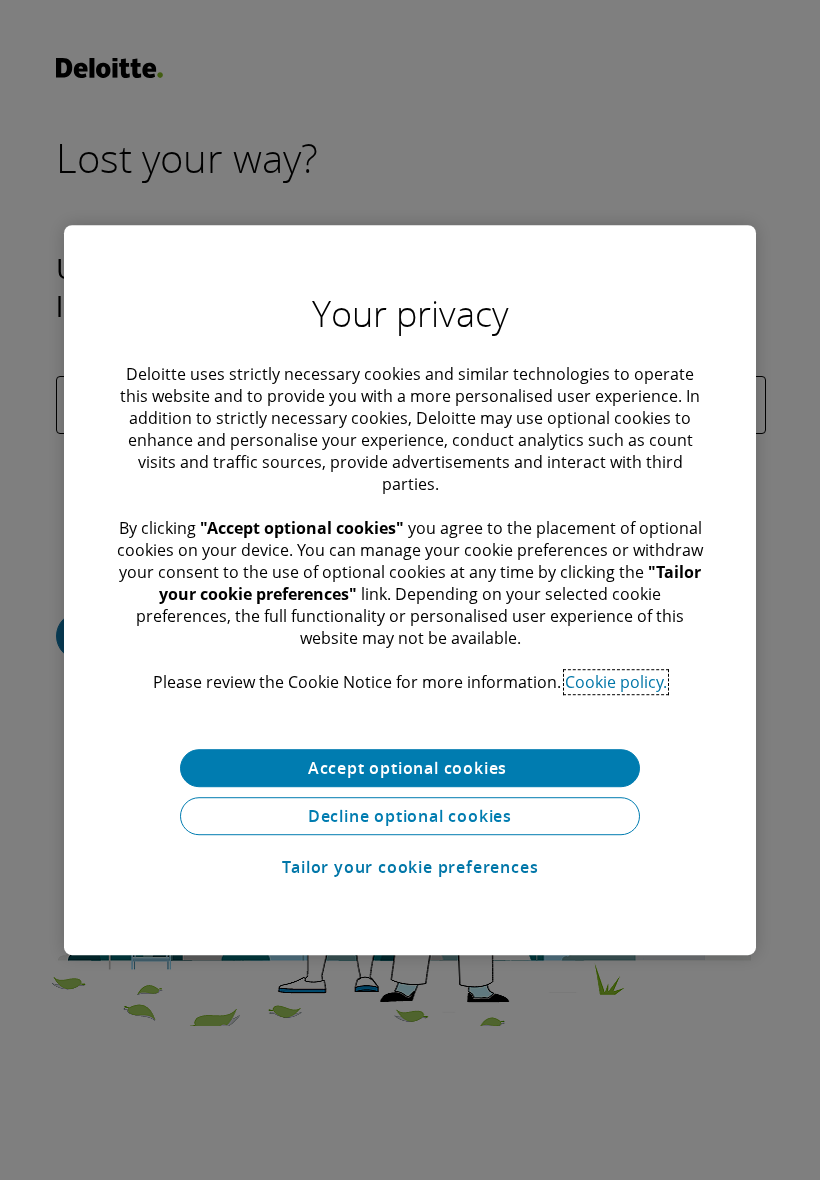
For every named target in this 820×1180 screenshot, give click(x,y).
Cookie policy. (616, 682)
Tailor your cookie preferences (410, 867)
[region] (410, 590)
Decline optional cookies (410, 816)
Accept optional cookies (410, 768)
